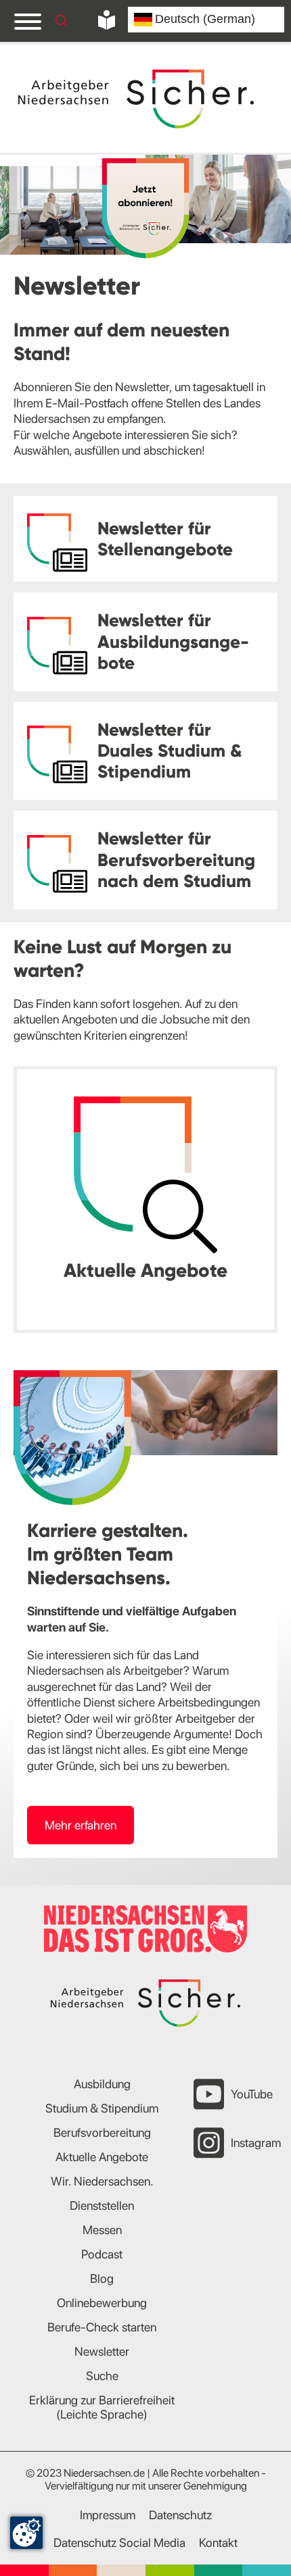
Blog (102, 2278)
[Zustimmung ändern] (26, 2533)
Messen (102, 2230)
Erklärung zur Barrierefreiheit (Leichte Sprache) (102, 2407)
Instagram (256, 2143)
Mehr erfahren (81, 1825)
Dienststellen (102, 2205)
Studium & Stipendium (102, 2108)
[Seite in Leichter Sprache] (107, 20)
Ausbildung (102, 2084)
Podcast (102, 2254)
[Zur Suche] (62, 21)
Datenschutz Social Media (119, 2543)
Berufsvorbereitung (102, 2132)
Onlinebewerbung (102, 2303)
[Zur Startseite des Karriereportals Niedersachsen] (137, 99)
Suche (102, 2376)
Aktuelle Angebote (102, 2157)
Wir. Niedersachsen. (102, 2181)
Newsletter (102, 2351)
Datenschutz (180, 2515)
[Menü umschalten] (28, 21)
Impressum (108, 2515)
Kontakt (218, 2543)
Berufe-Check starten (102, 2327)
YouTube (252, 2094)
